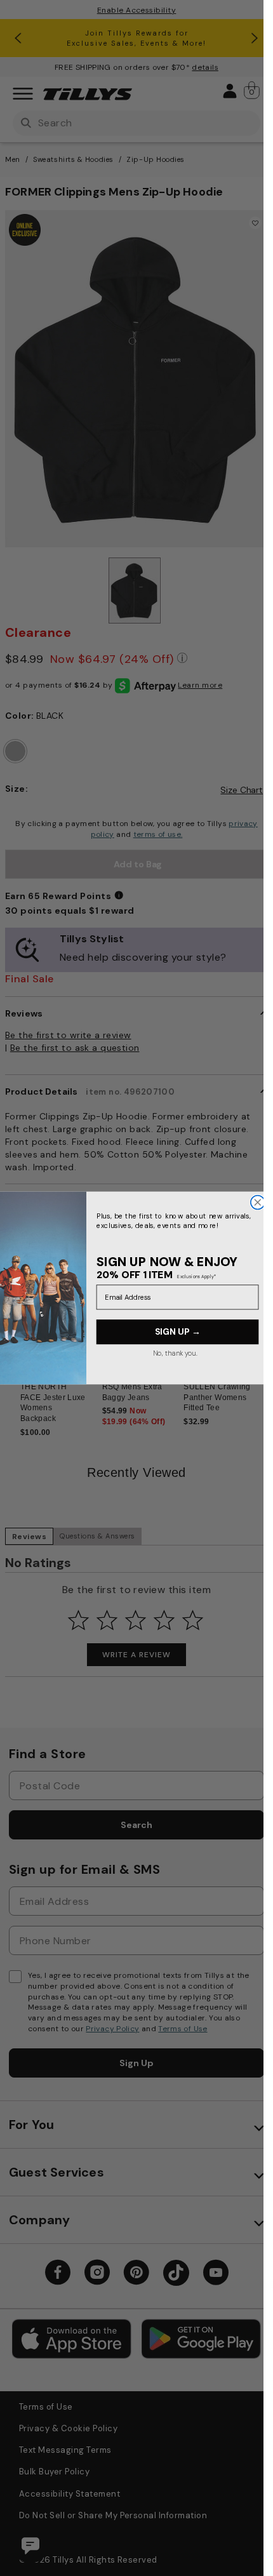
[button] (261, 1348)
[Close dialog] (257, 1203)
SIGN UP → (177, 1332)
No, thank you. (175, 1353)
